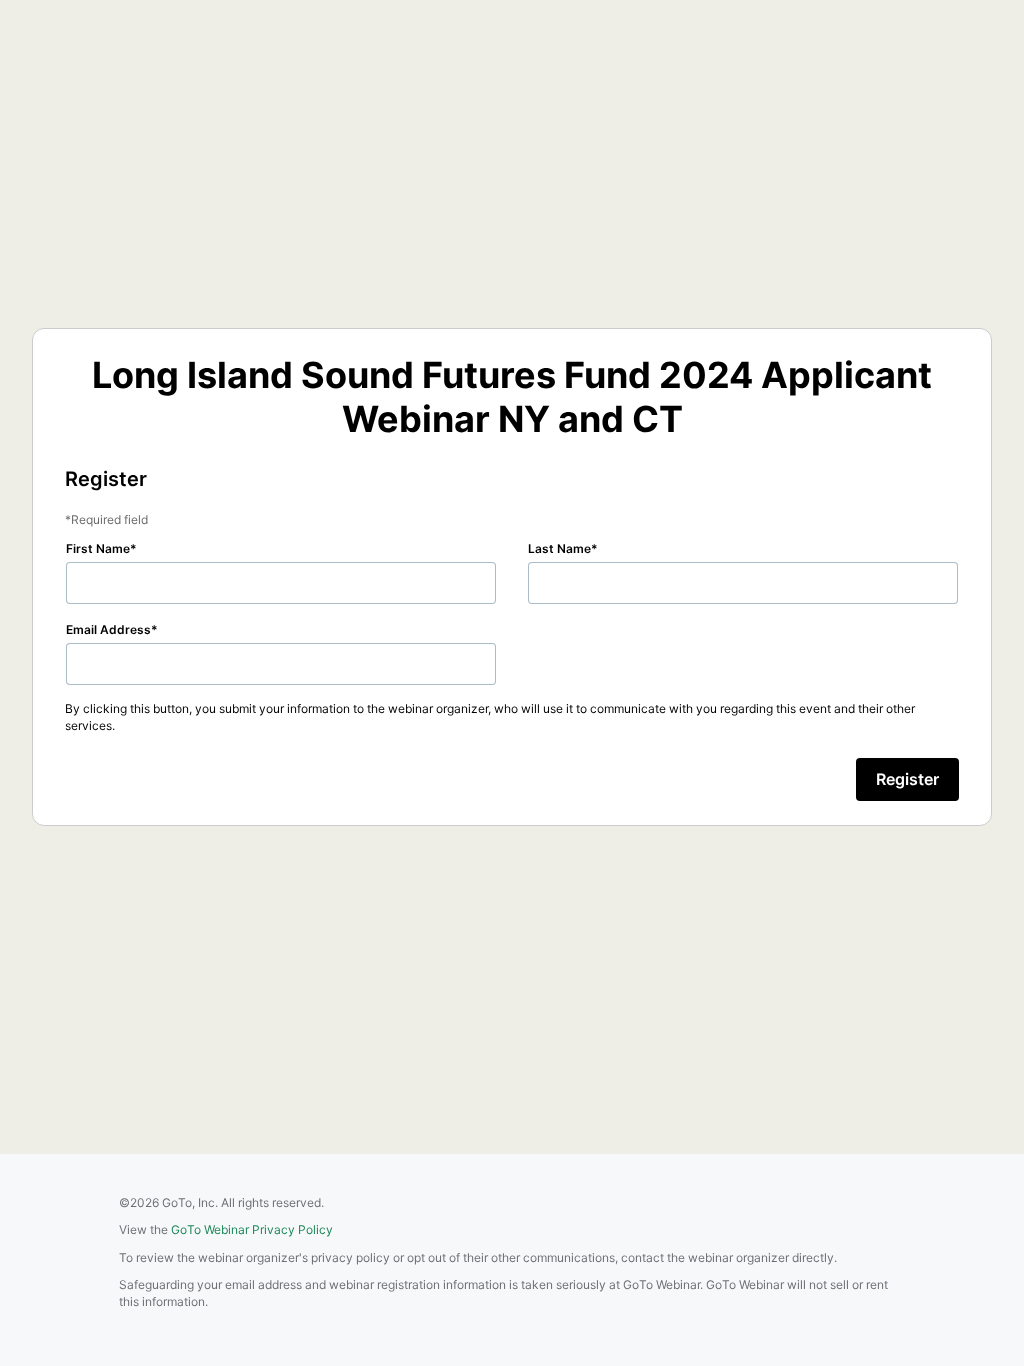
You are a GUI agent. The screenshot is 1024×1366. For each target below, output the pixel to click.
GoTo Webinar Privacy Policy (252, 1229)
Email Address (108, 629)
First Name (98, 548)
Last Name (559, 548)
